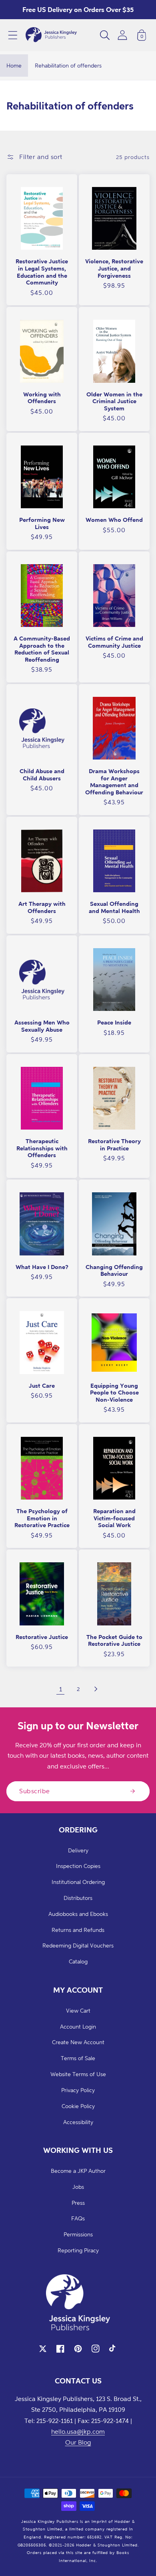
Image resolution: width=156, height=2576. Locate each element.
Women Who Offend (114, 520)
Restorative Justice (42, 1637)
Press (78, 2203)
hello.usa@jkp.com (78, 2431)
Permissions (78, 2234)
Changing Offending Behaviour (114, 1270)
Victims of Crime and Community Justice (114, 642)
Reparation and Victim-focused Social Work (114, 1518)
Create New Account (78, 2042)
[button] (13, 35)
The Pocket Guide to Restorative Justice (114, 1640)
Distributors (78, 1898)
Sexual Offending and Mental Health (114, 907)
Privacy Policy (78, 2090)
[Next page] (96, 1689)
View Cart (78, 2010)
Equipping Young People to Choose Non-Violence (114, 1392)
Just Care (42, 1385)
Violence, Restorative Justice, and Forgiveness (114, 268)
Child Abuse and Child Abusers (42, 775)
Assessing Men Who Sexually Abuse (42, 1026)
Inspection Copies (78, 1866)
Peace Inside (114, 1022)
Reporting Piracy (78, 2250)
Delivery (78, 1850)
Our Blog (78, 2442)
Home (14, 65)
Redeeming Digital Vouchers (78, 1945)
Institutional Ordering (78, 1882)
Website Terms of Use (78, 2074)
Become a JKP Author (78, 2171)
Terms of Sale (78, 2058)
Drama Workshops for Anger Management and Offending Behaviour (114, 782)
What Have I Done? (42, 1267)
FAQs (78, 2218)
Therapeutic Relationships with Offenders (42, 1148)
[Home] (51, 35)
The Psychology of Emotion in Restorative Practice (42, 1518)
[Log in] (122, 35)
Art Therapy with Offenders (42, 907)
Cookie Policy (78, 2106)
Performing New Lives (42, 523)
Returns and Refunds (78, 1930)
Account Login (78, 2026)
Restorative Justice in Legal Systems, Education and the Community (42, 272)
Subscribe (35, 1791)
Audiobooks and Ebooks (78, 1914)
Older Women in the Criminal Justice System (114, 401)
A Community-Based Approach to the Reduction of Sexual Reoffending (42, 649)
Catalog (78, 1961)
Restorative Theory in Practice (114, 1145)
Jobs (78, 2187)
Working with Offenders (42, 398)
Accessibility (78, 2122)
